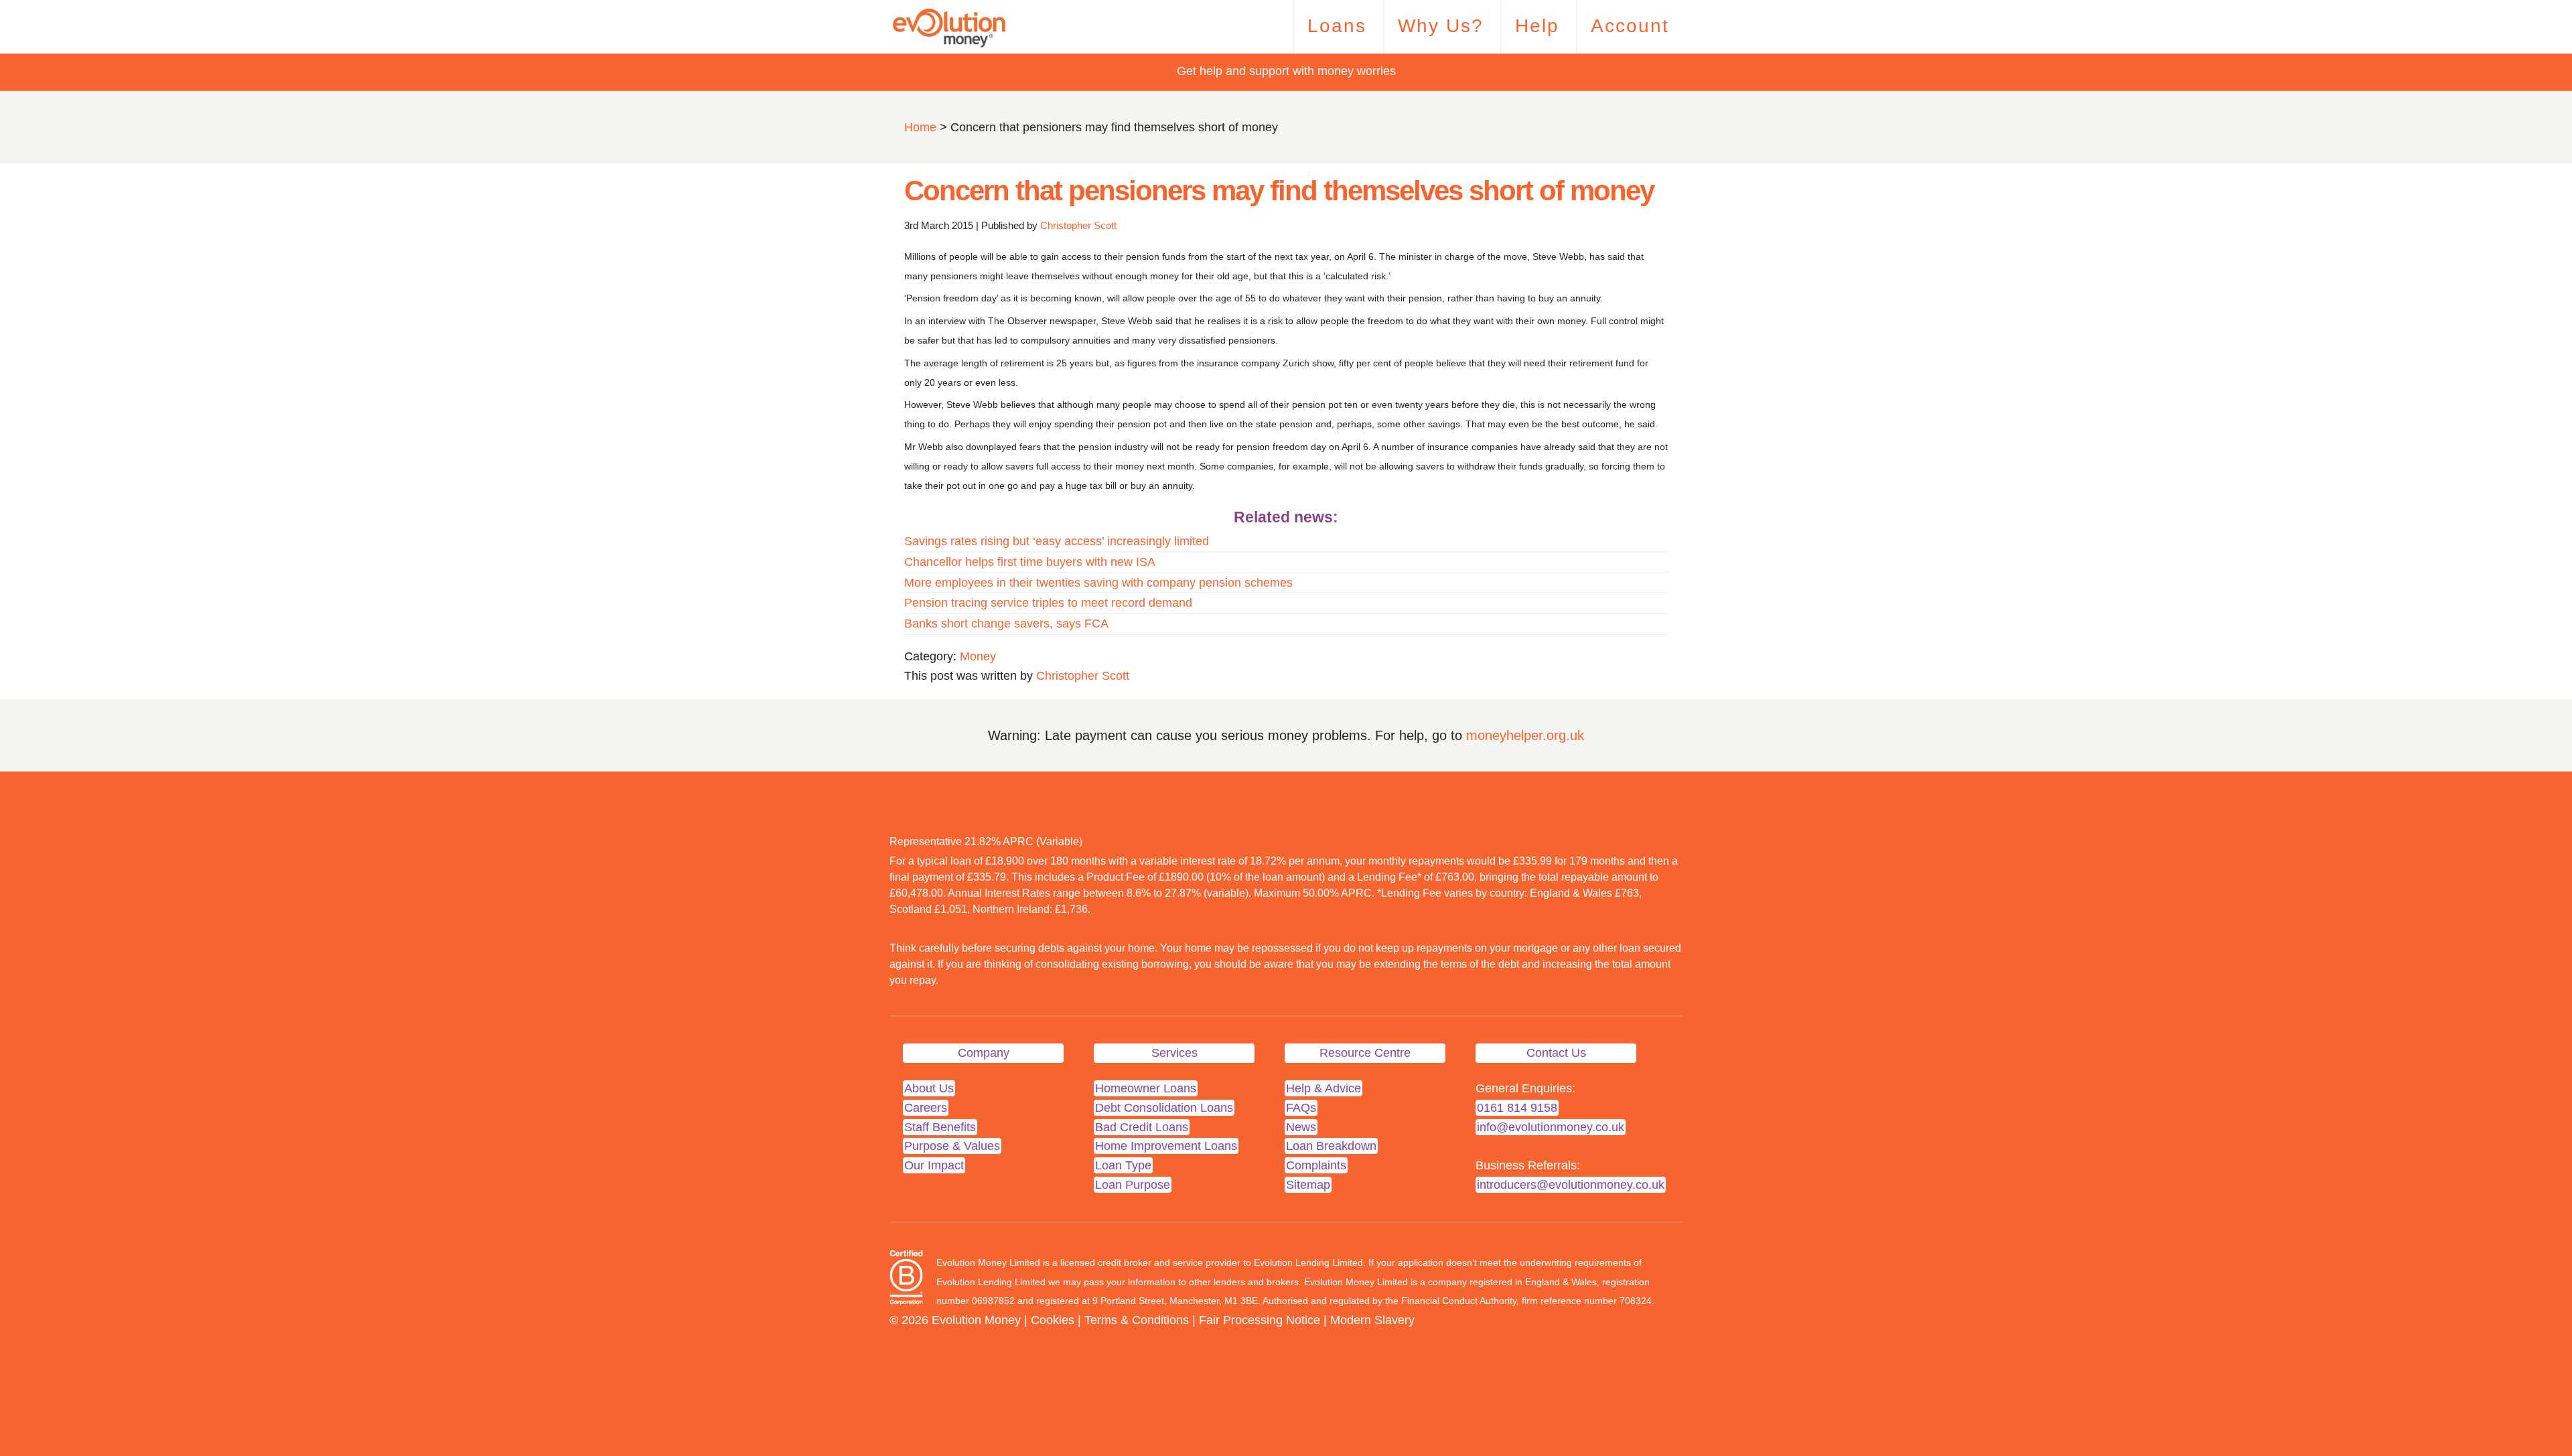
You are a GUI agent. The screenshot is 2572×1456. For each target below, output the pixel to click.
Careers (926, 1108)
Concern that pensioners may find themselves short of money (1279, 191)
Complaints (1316, 1165)
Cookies (1053, 1320)
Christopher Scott (1078, 225)
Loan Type (1123, 1165)
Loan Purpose (1133, 1185)
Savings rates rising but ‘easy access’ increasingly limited (1057, 541)
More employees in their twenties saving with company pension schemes (1098, 583)
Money (978, 656)
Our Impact (934, 1165)
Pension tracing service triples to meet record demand (1048, 603)
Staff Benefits (940, 1127)
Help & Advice (1324, 1088)
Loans (1337, 26)
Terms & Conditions (1137, 1320)
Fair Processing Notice (1260, 1320)
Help (1537, 26)
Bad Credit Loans (1142, 1127)
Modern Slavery (1372, 1320)
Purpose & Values (952, 1146)
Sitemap (1308, 1185)
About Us (929, 1088)
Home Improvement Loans (1166, 1146)
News (1301, 1127)
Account (1630, 26)
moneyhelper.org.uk (1525, 735)
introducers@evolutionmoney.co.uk (1571, 1185)
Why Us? (1441, 26)
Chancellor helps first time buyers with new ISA (1030, 562)
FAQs (1301, 1108)
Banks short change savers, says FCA (1006, 624)
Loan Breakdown (1331, 1146)
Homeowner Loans (1146, 1088)
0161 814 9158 (1517, 1108)
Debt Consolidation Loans (1164, 1108)
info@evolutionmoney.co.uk (1551, 1127)
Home (920, 127)
